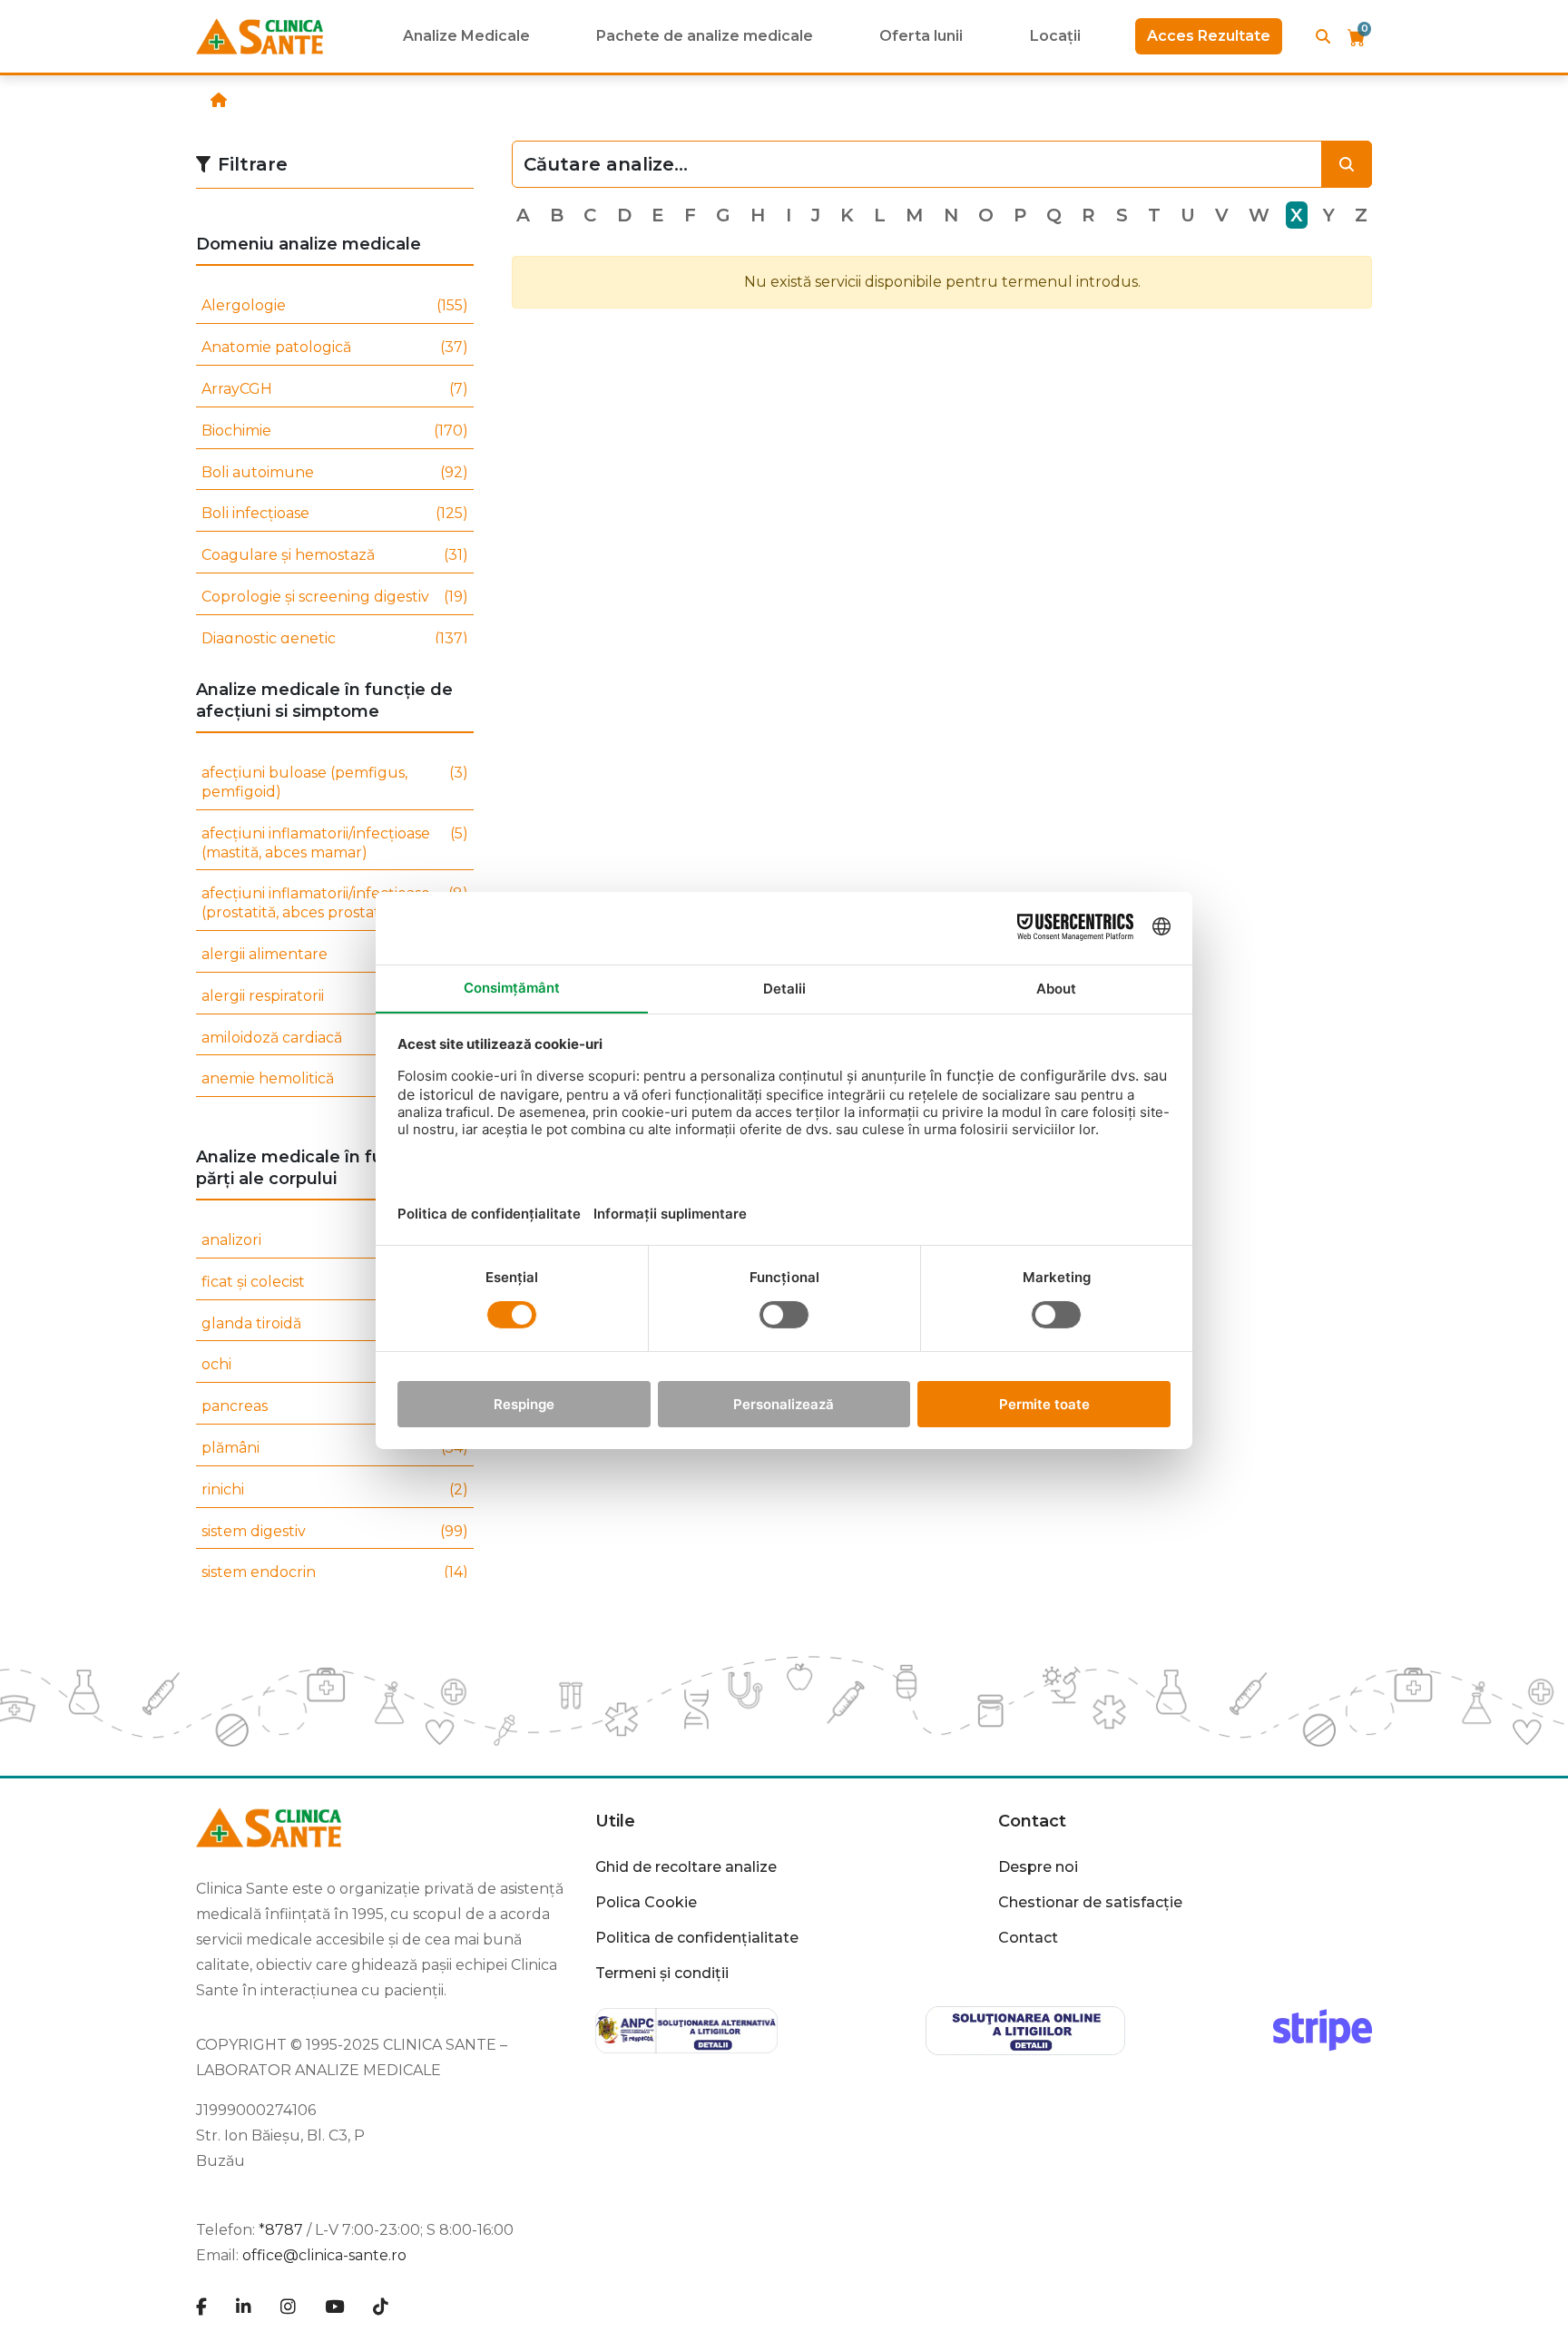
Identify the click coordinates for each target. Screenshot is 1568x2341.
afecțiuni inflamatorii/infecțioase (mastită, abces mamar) (335, 843)
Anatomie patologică (335, 347)
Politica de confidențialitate (697, 1938)
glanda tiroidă (335, 1323)
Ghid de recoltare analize (686, 1867)
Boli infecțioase (335, 513)
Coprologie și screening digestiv (335, 597)
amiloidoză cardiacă (335, 1038)
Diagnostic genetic (335, 638)
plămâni (335, 1448)
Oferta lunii (921, 36)
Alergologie (335, 305)
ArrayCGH (335, 389)
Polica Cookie (646, 1902)
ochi (335, 1364)
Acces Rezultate (1209, 36)
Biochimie (335, 431)
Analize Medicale (466, 36)
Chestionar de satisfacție (1090, 1902)
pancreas (335, 1406)
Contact (1028, 1938)
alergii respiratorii (335, 996)
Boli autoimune (335, 472)
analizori (335, 1240)
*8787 (281, 2230)
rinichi (335, 1489)
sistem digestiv (335, 1531)
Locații (1055, 36)
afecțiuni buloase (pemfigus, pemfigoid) (335, 782)
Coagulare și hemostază (335, 555)
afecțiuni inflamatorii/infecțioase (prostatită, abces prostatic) (335, 903)
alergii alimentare (335, 954)
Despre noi (1038, 1867)
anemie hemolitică (335, 1078)
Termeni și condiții (662, 1973)
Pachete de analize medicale (705, 36)
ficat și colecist (335, 1282)
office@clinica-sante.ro (324, 2255)
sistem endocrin (335, 1572)
